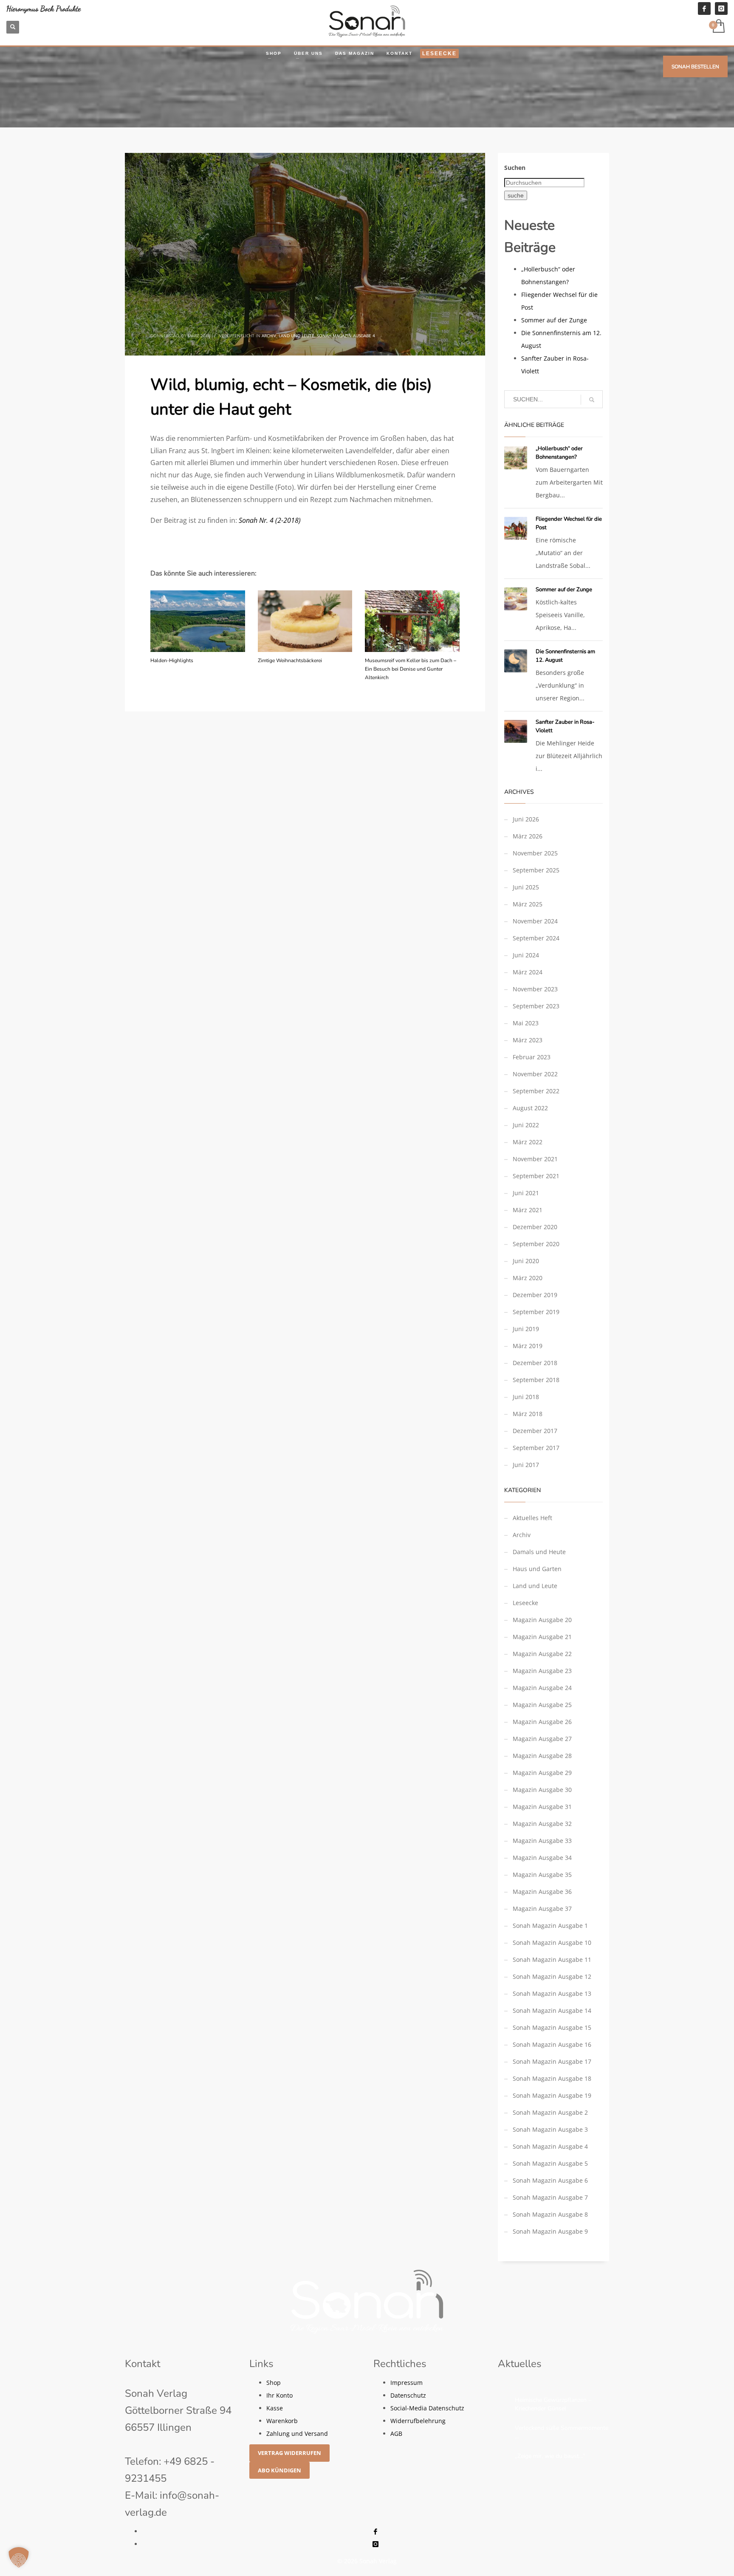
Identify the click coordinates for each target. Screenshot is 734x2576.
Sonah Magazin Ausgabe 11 (552, 1960)
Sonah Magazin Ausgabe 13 (552, 1993)
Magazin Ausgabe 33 (542, 1841)
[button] (19, 2557)
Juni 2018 (526, 1397)
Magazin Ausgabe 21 (542, 1637)
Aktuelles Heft (532, 1518)
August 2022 (530, 1108)
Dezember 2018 (535, 1363)
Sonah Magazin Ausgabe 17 (552, 2061)
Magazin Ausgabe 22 (542, 1654)
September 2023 (536, 1006)
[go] (592, 400)
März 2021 (528, 1210)
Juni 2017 (526, 1465)
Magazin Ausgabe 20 (542, 1620)
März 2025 (528, 904)
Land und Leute (296, 336)
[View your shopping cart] (718, 27)
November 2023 (535, 989)
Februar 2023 (532, 1057)
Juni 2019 (526, 1329)
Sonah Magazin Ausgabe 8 (550, 2214)
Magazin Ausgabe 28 (542, 1756)
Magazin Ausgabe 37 (542, 1909)
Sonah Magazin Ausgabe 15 (552, 2027)
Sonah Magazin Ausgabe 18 (552, 2078)
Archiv (269, 336)
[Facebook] (704, 8)
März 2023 (528, 1040)
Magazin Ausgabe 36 (542, 1892)
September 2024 (536, 938)
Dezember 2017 (535, 1431)
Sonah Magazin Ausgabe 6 (550, 2180)
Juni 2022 (526, 1125)
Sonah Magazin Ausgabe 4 (346, 336)
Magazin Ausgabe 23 (542, 1671)
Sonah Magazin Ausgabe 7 (550, 2197)
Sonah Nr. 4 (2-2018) (270, 520)
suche (516, 195)
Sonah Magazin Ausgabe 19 (552, 2095)
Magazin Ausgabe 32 (542, 1824)
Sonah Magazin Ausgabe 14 (552, 2010)
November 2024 (535, 921)
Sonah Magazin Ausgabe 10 (552, 1943)
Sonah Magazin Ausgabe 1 (550, 1926)
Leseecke (525, 1603)
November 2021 (535, 1159)
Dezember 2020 (535, 1227)
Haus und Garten (537, 1569)
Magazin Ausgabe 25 (542, 1705)
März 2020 (528, 1278)
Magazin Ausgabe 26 (542, 1722)
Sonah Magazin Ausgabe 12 (552, 1976)
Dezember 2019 (535, 1295)
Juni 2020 (526, 1261)
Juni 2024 (526, 955)
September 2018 (536, 1380)
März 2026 (528, 836)
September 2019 (536, 1312)
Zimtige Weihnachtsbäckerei (290, 660)
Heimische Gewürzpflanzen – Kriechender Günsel (553, 2404)
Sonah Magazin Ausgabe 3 (550, 2129)
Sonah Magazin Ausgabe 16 (552, 2044)
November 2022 (535, 1074)
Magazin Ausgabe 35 (542, 1875)
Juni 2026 (526, 819)
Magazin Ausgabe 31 (542, 1807)
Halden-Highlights (172, 660)
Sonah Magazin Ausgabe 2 (550, 2112)
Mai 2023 (526, 1023)
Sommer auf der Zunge (554, 320)
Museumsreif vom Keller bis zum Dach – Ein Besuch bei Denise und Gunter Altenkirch (411, 669)
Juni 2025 (526, 887)
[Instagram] (721, 8)
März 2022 (528, 1142)
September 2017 (536, 1448)
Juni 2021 (526, 1193)
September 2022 (536, 1091)
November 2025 (535, 853)
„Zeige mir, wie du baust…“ (550, 2456)
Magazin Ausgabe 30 (542, 1790)
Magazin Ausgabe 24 (542, 1688)
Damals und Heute (539, 1552)
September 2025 (536, 870)
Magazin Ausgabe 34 (542, 1858)
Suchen (515, 168)
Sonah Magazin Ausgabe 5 (550, 2163)
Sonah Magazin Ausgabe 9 (550, 2231)
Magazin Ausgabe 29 (542, 1773)
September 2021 (536, 1176)
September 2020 (536, 1244)
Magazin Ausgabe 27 (542, 1739)
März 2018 (528, 1414)
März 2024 (528, 972)
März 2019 (528, 1346)
